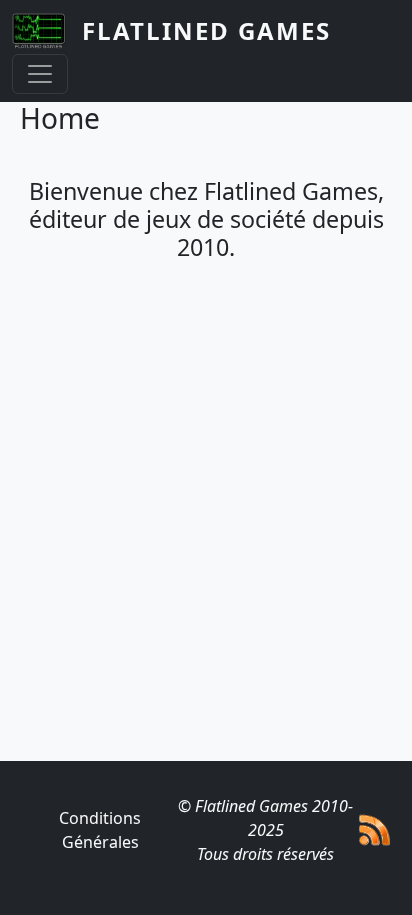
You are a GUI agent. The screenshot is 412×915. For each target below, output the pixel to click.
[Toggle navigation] (40, 74)
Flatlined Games (206, 30)
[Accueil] (47, 31)
